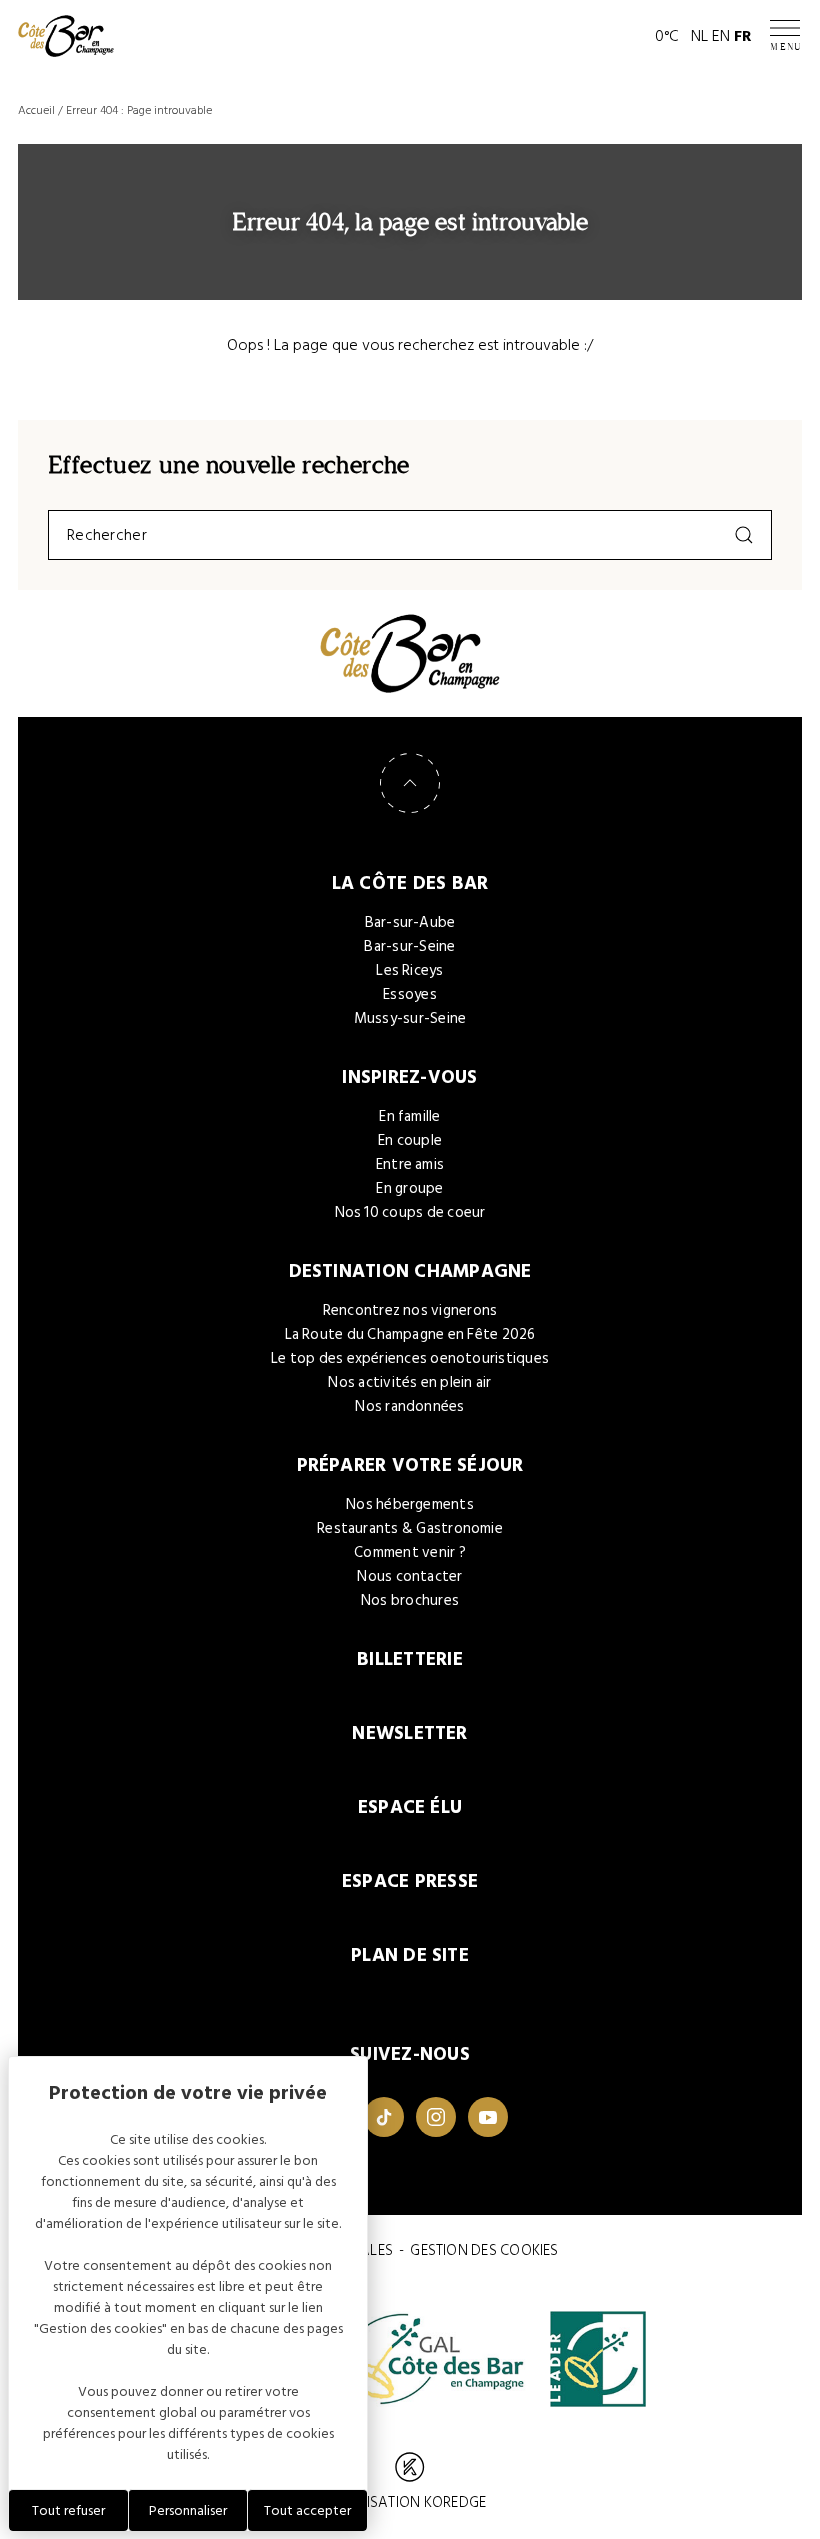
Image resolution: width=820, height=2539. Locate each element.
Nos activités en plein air (409, 1382)
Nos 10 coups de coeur (410, 1212)
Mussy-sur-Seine (410, 1018)
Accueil (36, 110)
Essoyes (410, 994)
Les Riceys (409, 970)
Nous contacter (409, 1576)
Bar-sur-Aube (410, 922)
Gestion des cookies (484, 2250)
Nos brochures (410, 1600)
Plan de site (410, 1955)
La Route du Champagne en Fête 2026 (410, 1334)
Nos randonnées (409, 1406)
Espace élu (410, 1807)
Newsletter (409, 1733)
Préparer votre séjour (410, 1465)
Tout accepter (307, 2510)
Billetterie (410, 1659)
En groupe (409, 1188)
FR (743, 36)
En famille (409, 1116)
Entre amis (410, 1164)
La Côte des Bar (410, 883)
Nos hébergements (410, 1504)
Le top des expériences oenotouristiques (410, 1358)
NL (699, 36)
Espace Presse (410, 1881)
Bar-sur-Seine (409, 946)
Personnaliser (188, 2510)
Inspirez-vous (409, 1077)
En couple (410, 1140)
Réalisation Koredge (410, 2502)
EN (721, 36)
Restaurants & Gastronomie (410, 1528)
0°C (667, 36)
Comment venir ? (410, 1552)
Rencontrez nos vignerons (410, 1310)
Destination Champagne (410, 1271)
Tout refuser (68, 2510)
